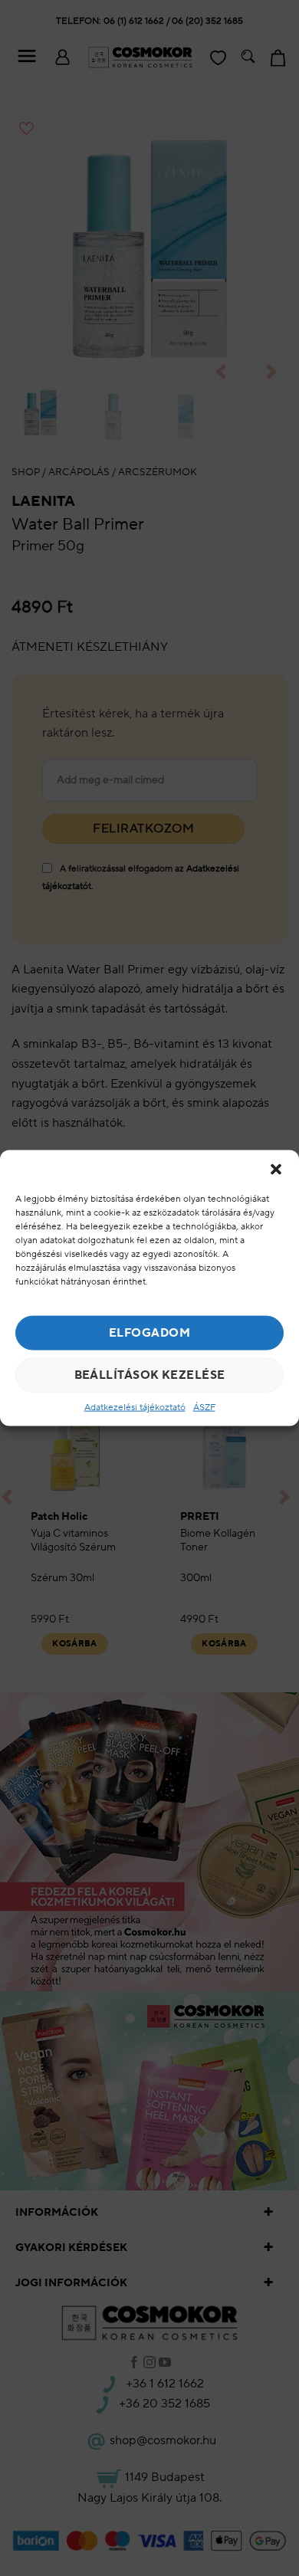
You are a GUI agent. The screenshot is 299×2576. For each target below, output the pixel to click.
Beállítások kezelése (150, 1375)
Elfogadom (149, 1332)
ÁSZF (204, 1408)
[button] (276, 1169)
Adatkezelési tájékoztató (135, 1408)
